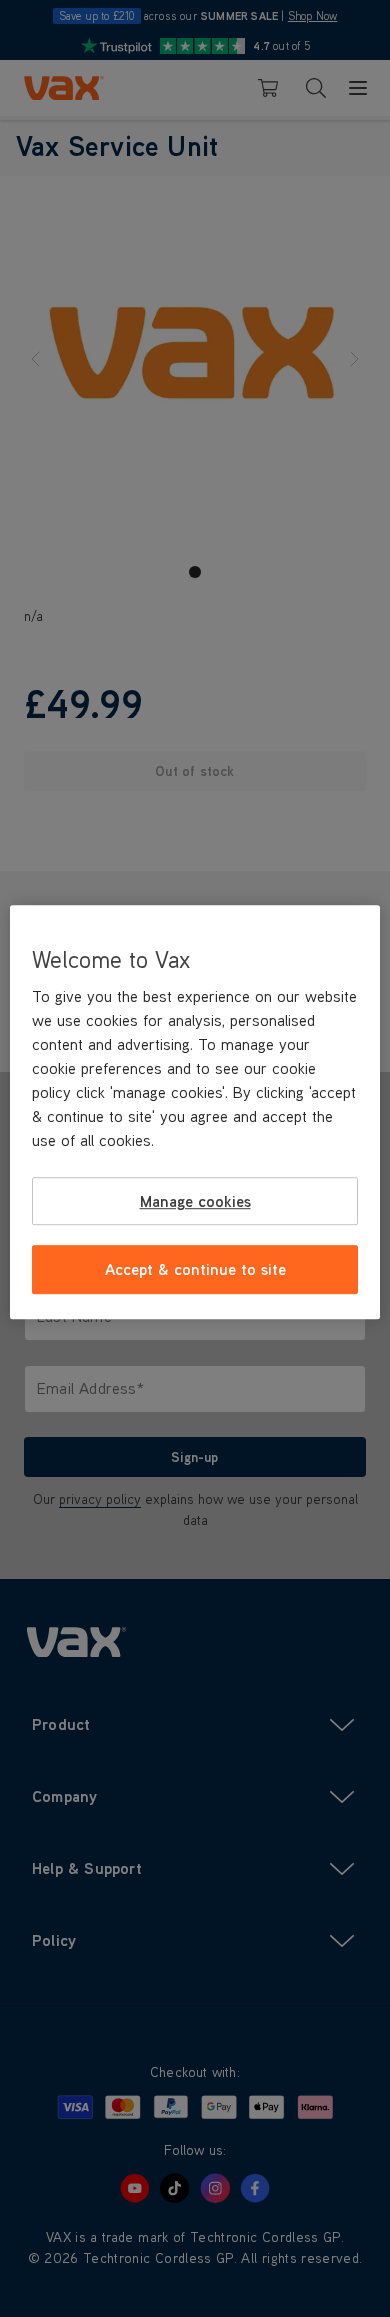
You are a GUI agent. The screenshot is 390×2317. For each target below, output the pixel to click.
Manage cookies (195, 1201)
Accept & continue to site (195, 1270)
